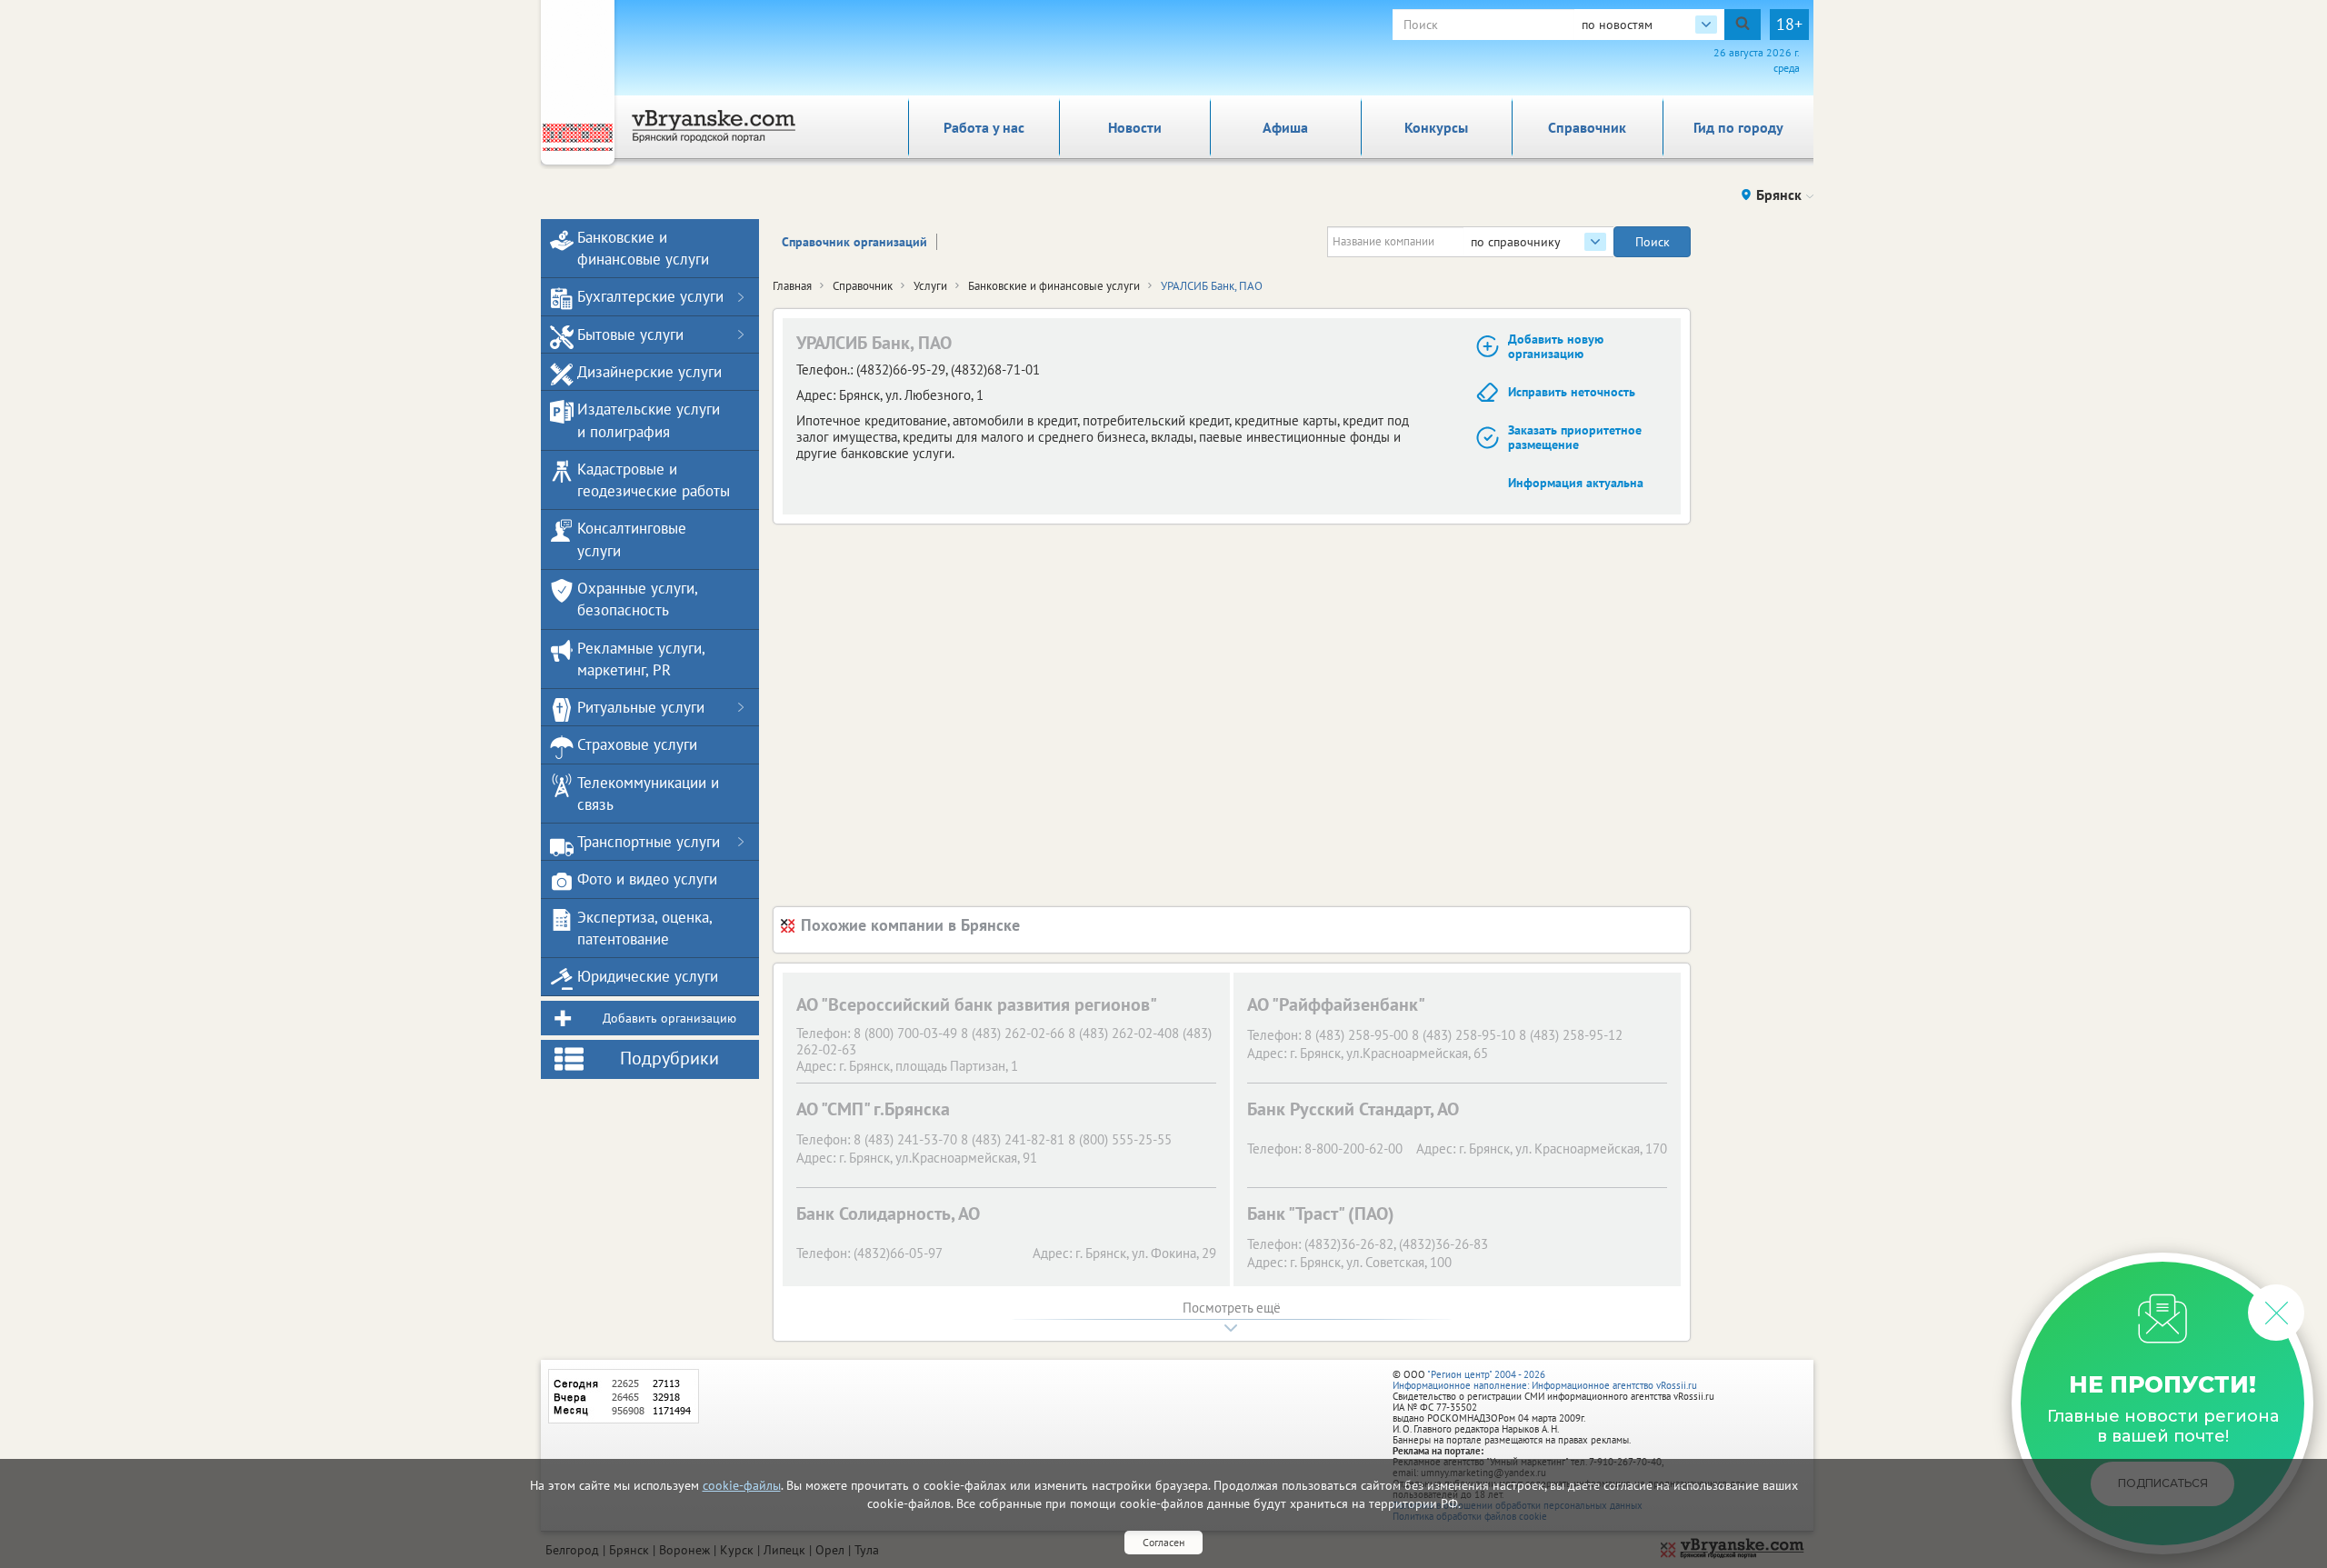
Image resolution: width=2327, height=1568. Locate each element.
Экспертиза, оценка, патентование (644, 928)
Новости (1135, 127)
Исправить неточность (1572, 392)
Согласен (1163, 1542)
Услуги (930, 286)
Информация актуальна (1576, 483)
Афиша (1285, 127)
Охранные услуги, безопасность (637, 599)
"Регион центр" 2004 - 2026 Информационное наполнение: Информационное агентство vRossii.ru (1545, 1380)
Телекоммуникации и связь (648, 794)
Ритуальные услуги (641, 707)
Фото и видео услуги (647, 879)
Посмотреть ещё (1232, 1308)
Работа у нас (984, 127)
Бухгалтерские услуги (650, 296)
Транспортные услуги (649, 842)
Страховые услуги (637, 744)
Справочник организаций (854, 242)
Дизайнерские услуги (649, 372)
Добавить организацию (669, 1018)
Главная (792, 286)
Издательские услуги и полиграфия (649, 420)
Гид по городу (1738, 127)
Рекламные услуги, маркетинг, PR (641, 659)
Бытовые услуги (630, 335)
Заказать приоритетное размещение (1575, 438)
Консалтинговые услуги (632, 539)
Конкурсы (1436, 127)
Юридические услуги (648, 976)
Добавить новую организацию (1556, 347)
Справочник (1587, 127)
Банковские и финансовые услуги (1054, 286)
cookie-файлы (742, 1485)
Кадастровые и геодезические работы (654, 480)
